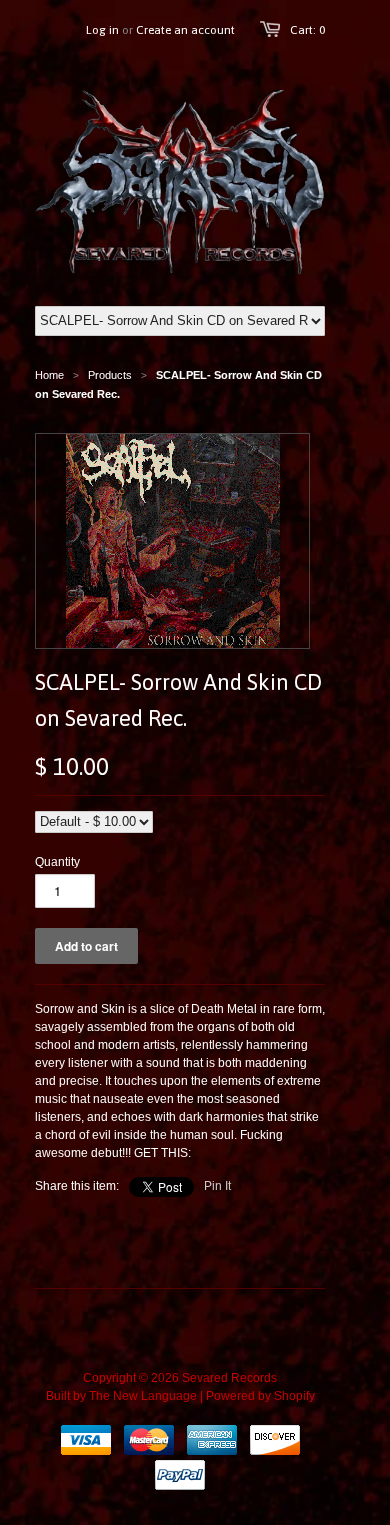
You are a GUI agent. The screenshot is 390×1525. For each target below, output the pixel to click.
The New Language (143, 1396)
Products (110, 375)
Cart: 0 (307, 30)
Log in (102, 30)
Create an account (185, 30)
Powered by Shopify (260, 1396)
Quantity (57, 862)
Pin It (217, 1186)
